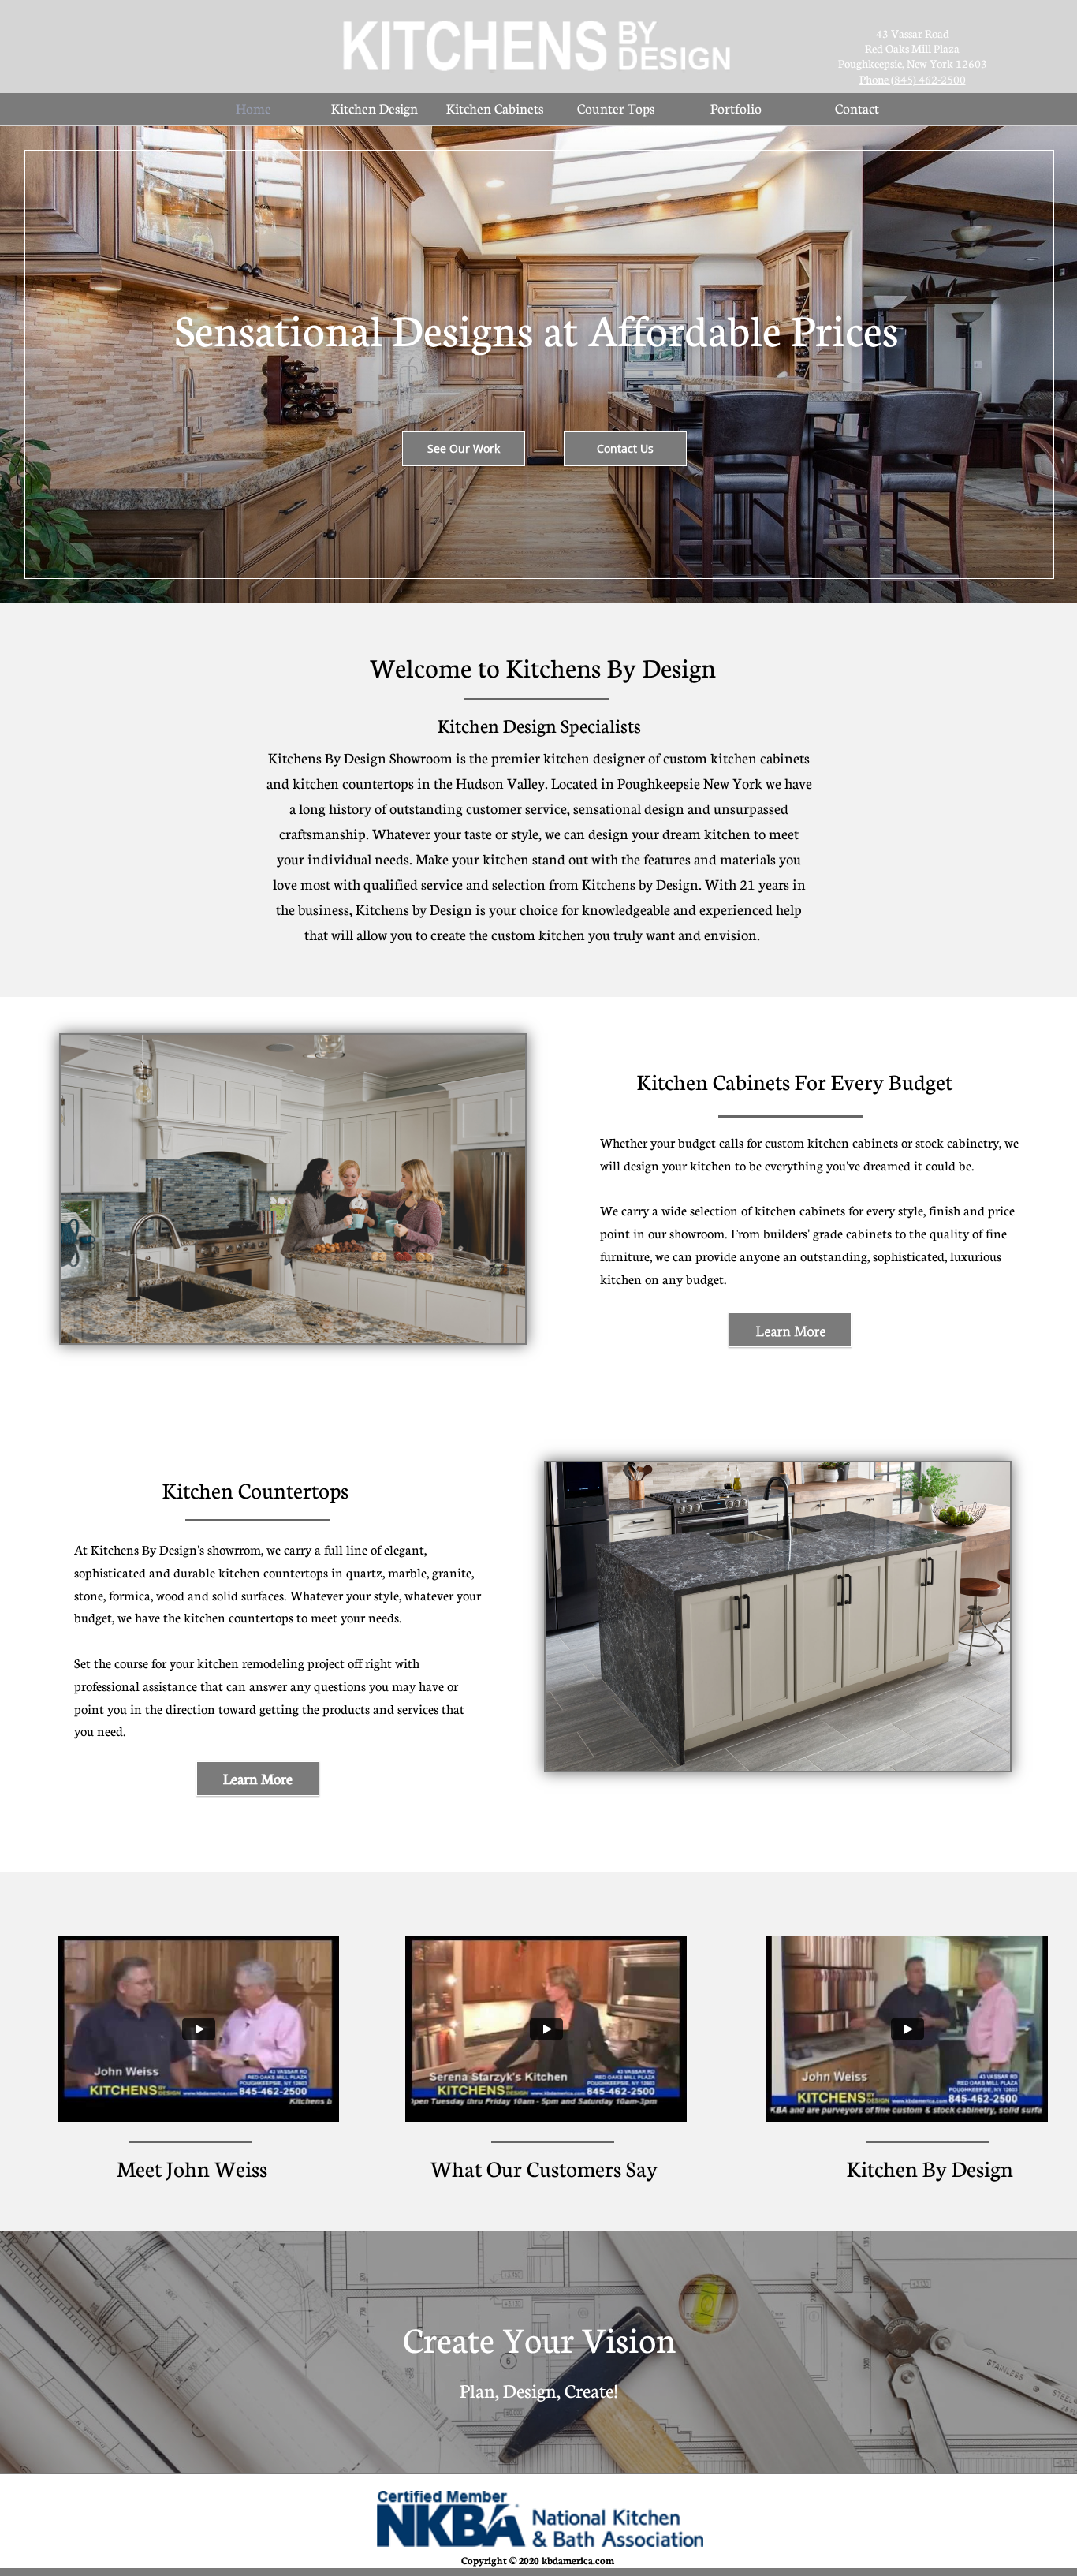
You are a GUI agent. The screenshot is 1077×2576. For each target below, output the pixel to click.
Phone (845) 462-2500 (913, 79)
